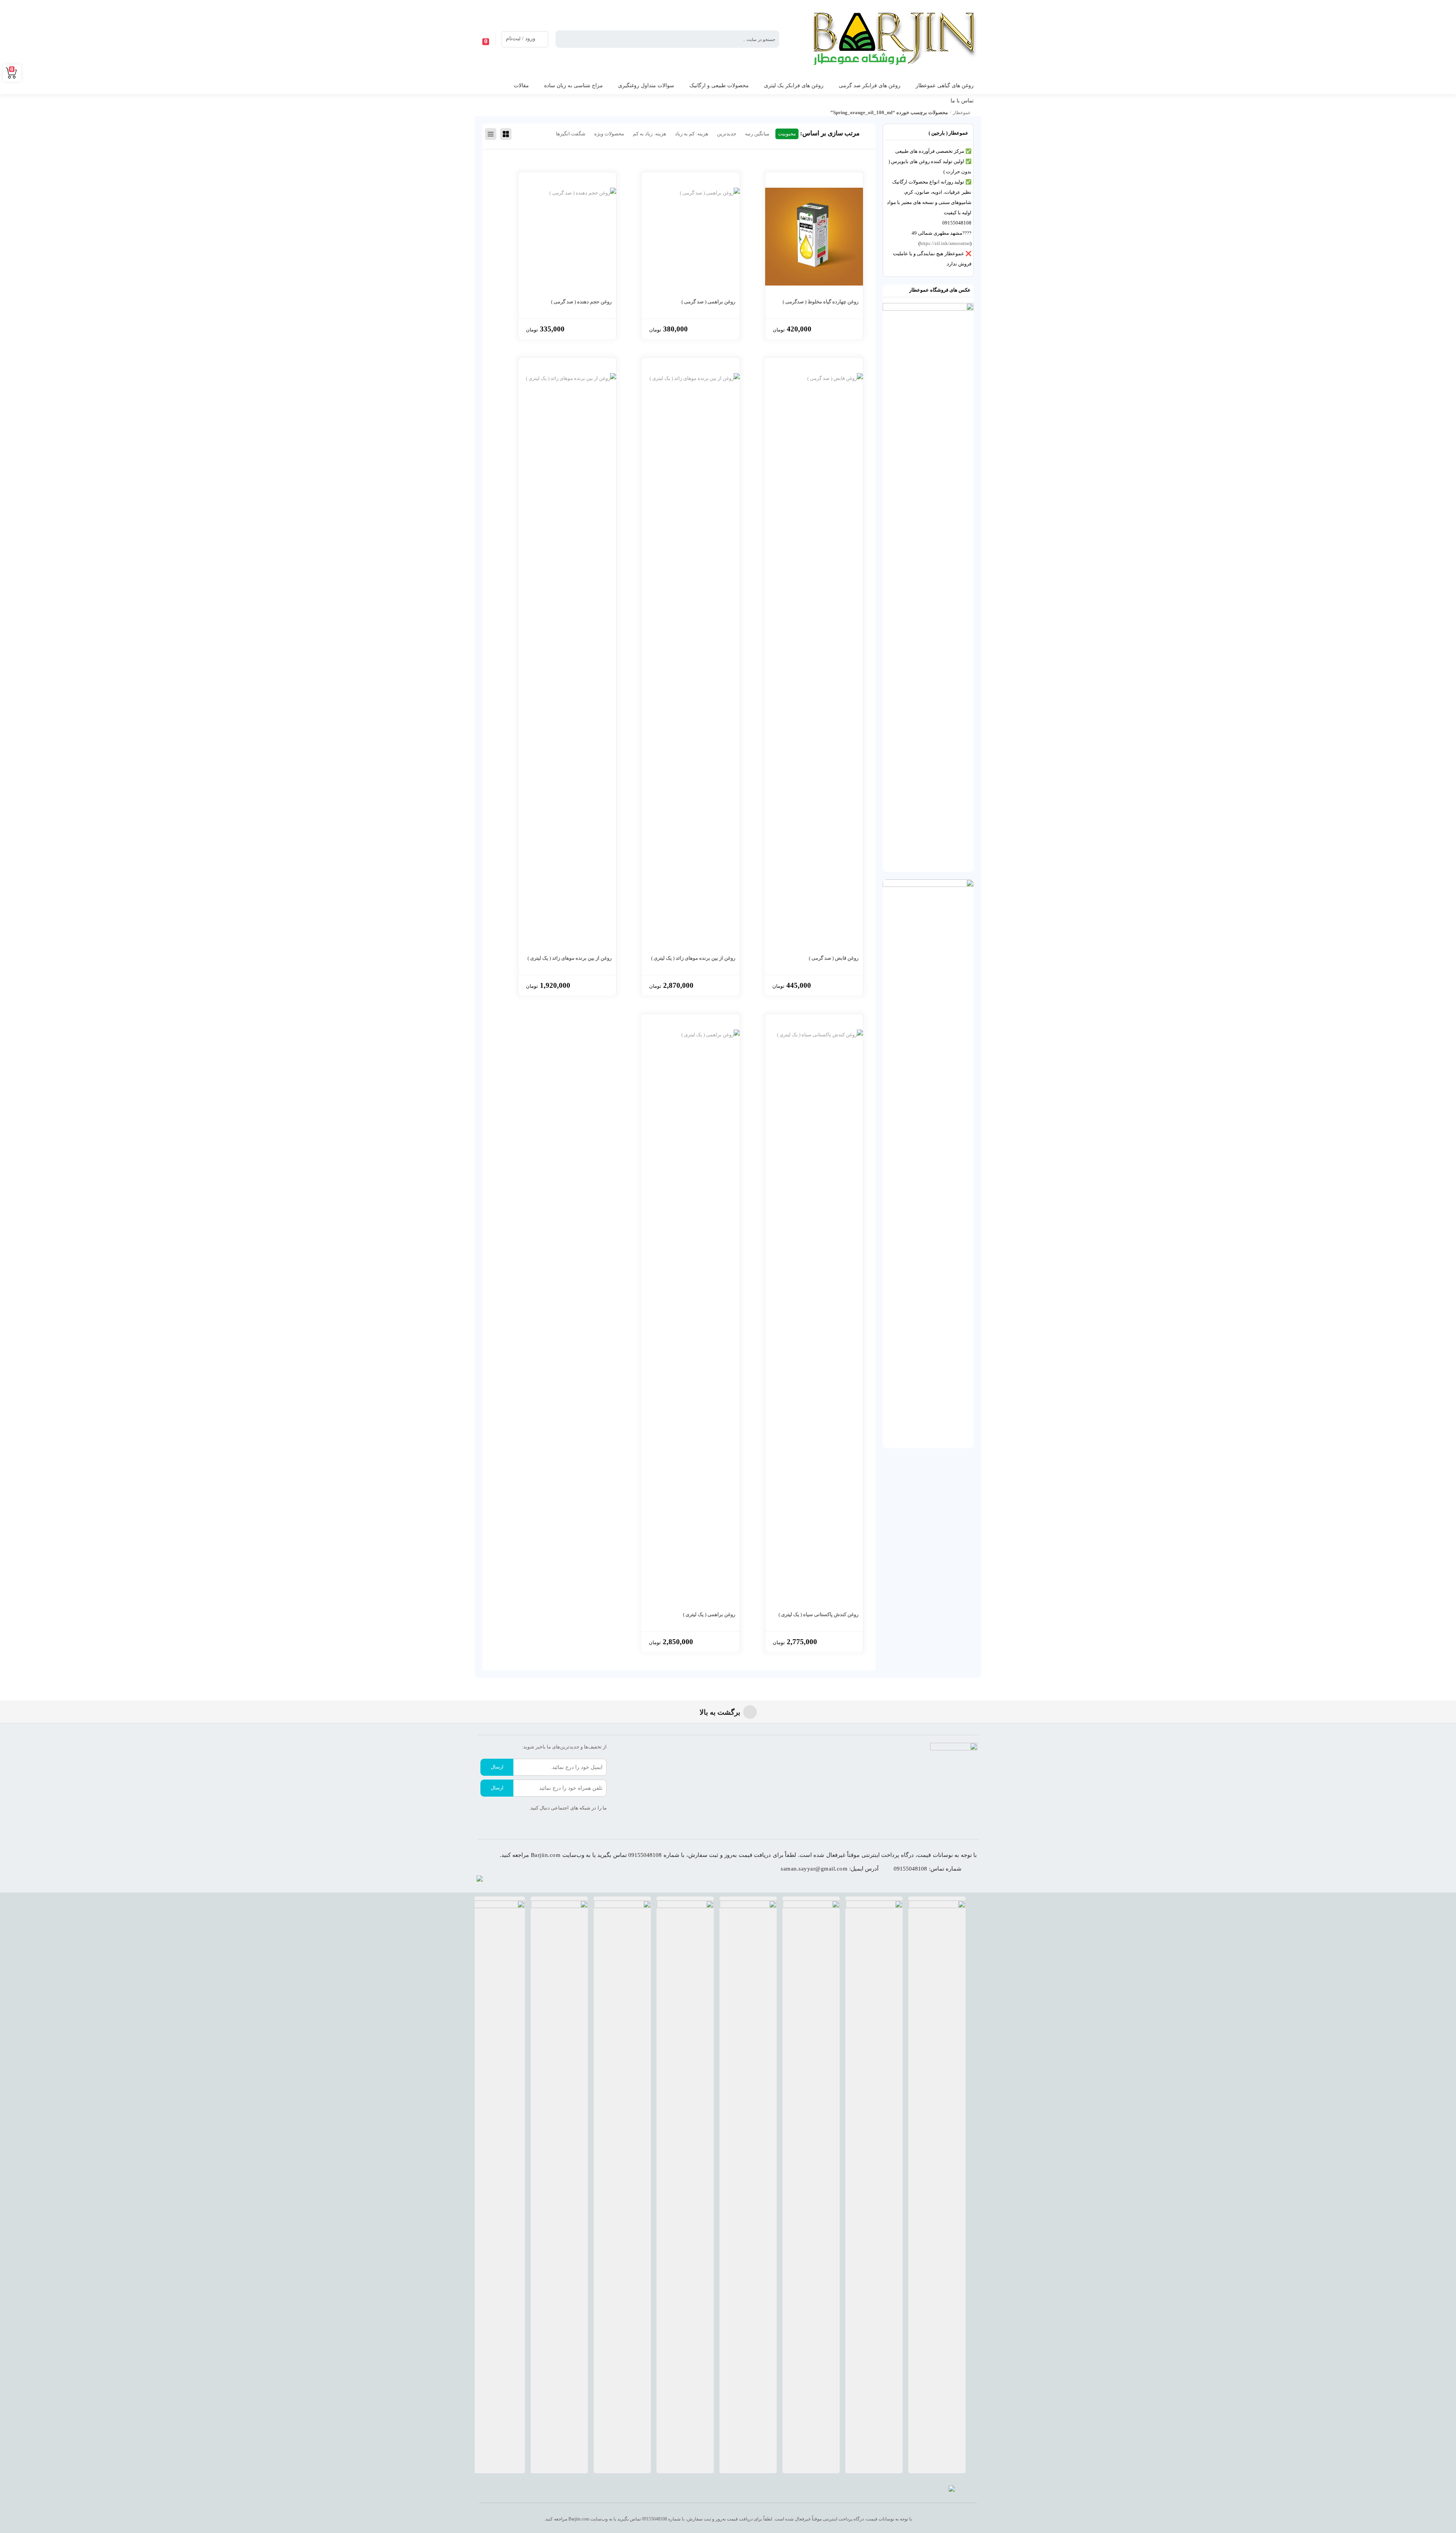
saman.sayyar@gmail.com (814, 1869)
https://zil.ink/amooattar (945, 243)
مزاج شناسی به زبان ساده (573, 86)
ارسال (497, 1767)
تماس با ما (962, 101)
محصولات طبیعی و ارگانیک (719, 86)
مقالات (521, 86)
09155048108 (910, 1869)
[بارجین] (952, 2490)
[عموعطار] (890, 39)
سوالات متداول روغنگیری (646, 86)
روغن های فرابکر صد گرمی (870, 86)
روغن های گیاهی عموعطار (945, 86)
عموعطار (962, 113)
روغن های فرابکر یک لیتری (794, 86)
